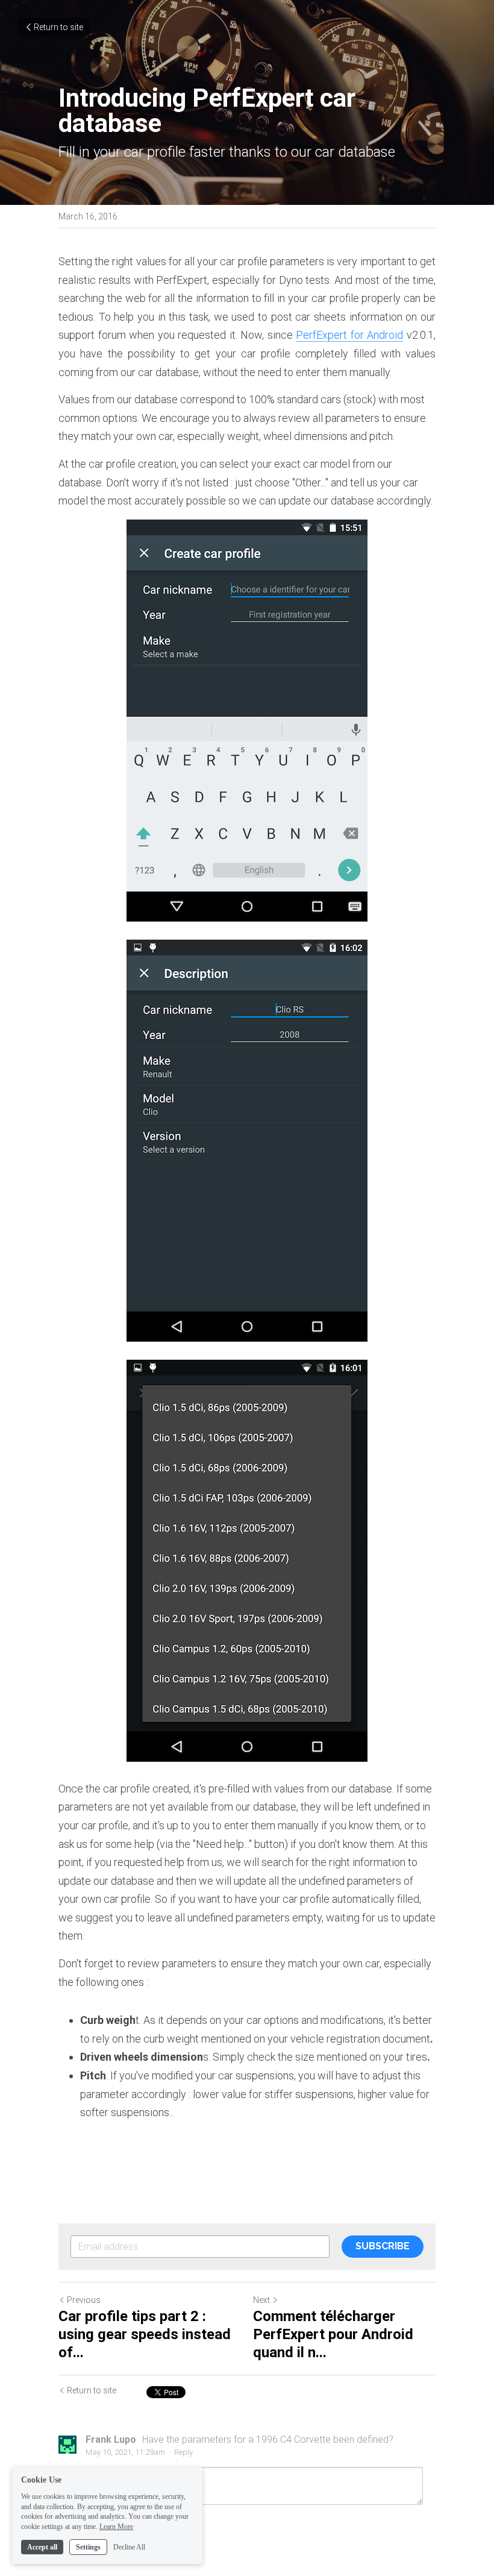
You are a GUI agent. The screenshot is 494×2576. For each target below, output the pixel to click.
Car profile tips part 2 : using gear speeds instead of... (145, 2334)
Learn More (116, 2527)
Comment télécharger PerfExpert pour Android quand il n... (333, 2334)
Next (261, 2300)
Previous (84, 2300)
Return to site (58, 27)
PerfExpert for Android (349, 335)
